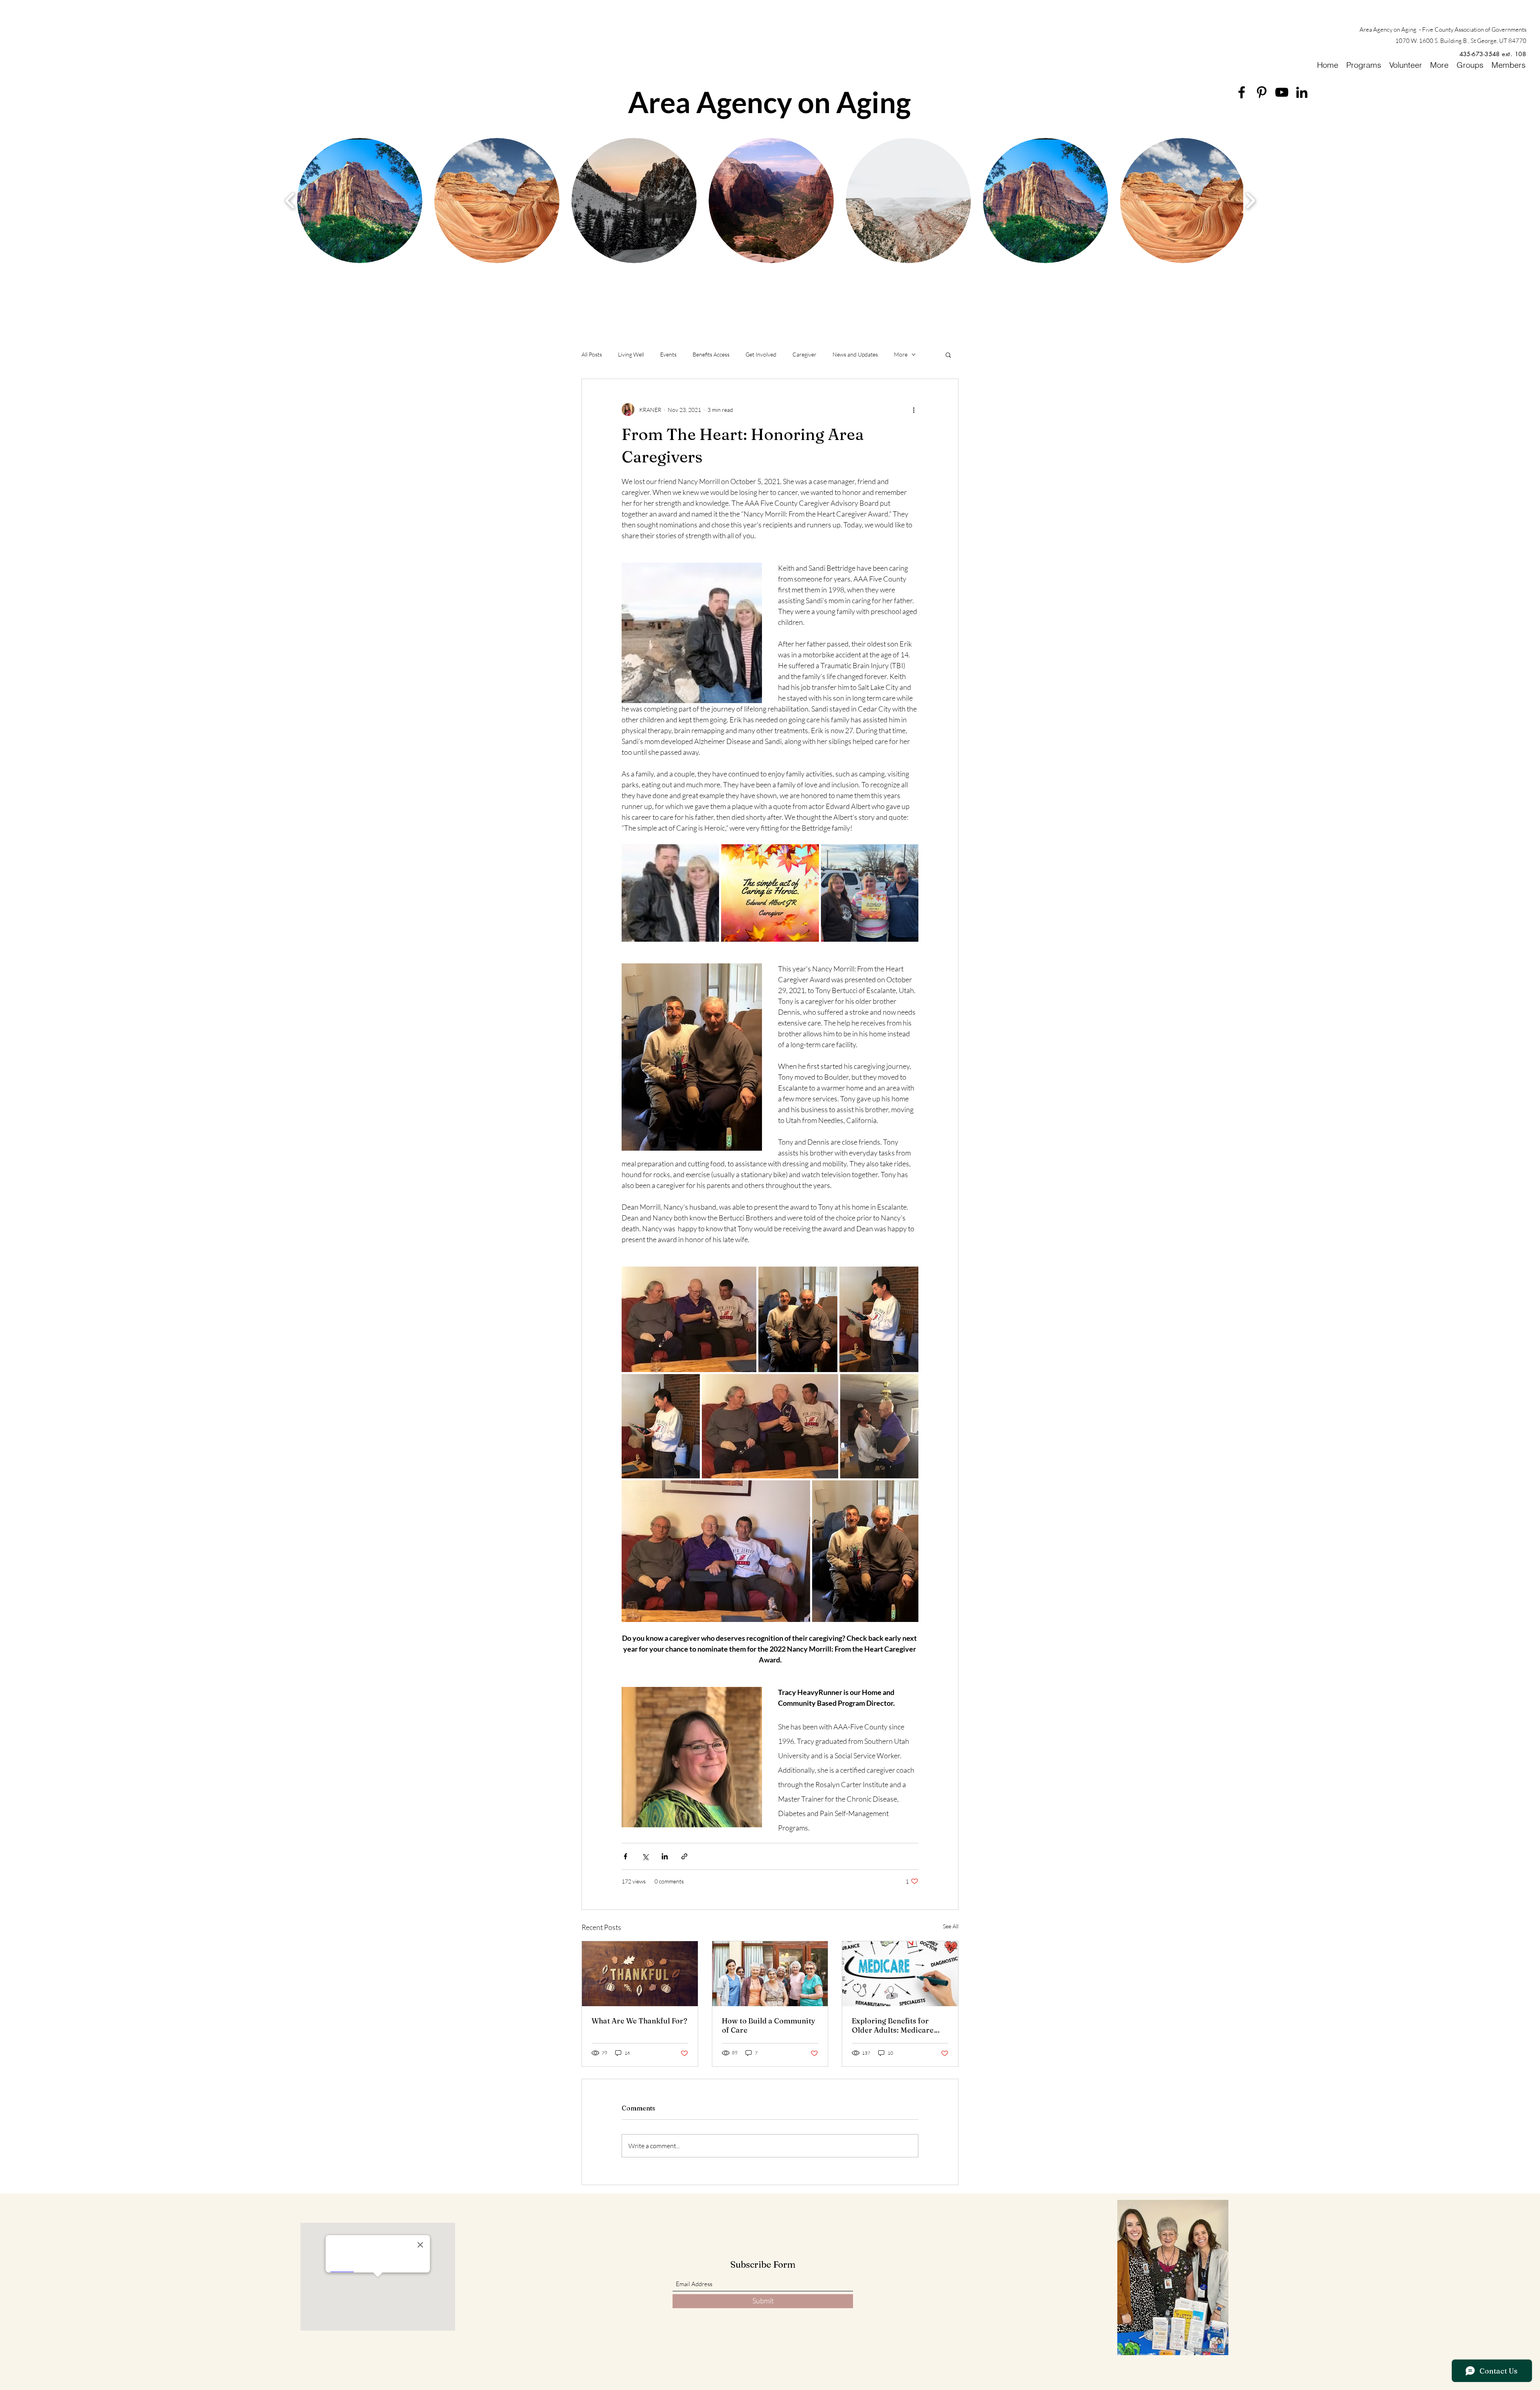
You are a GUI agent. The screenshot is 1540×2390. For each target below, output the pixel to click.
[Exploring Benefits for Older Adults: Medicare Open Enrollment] (900, 1974)
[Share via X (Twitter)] (645, 1856)
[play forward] (1250, 200)
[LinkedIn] (1302, 92)
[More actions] (914, 409)
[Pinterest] (1262, 92)
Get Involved (761, 354)
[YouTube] (1282, 92)
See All (951, 1926)
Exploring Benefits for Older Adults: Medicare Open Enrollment (893, 2025)
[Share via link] (684, 1856)
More (901, 354)
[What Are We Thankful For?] (640, 1974)
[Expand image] (670, 893)
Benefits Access (711, 354)
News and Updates (855, 354)
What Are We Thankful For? (639, 2021)
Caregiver (804, 354)
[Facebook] (1242, 92)
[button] (948, 355)
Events (668, 354)
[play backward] (290, 200)
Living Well (631, 354)
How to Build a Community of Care (769, 2025)
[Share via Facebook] (625, 1856)
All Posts (592, 354)
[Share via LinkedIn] (665, 1856)
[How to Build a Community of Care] (770, 1974)
